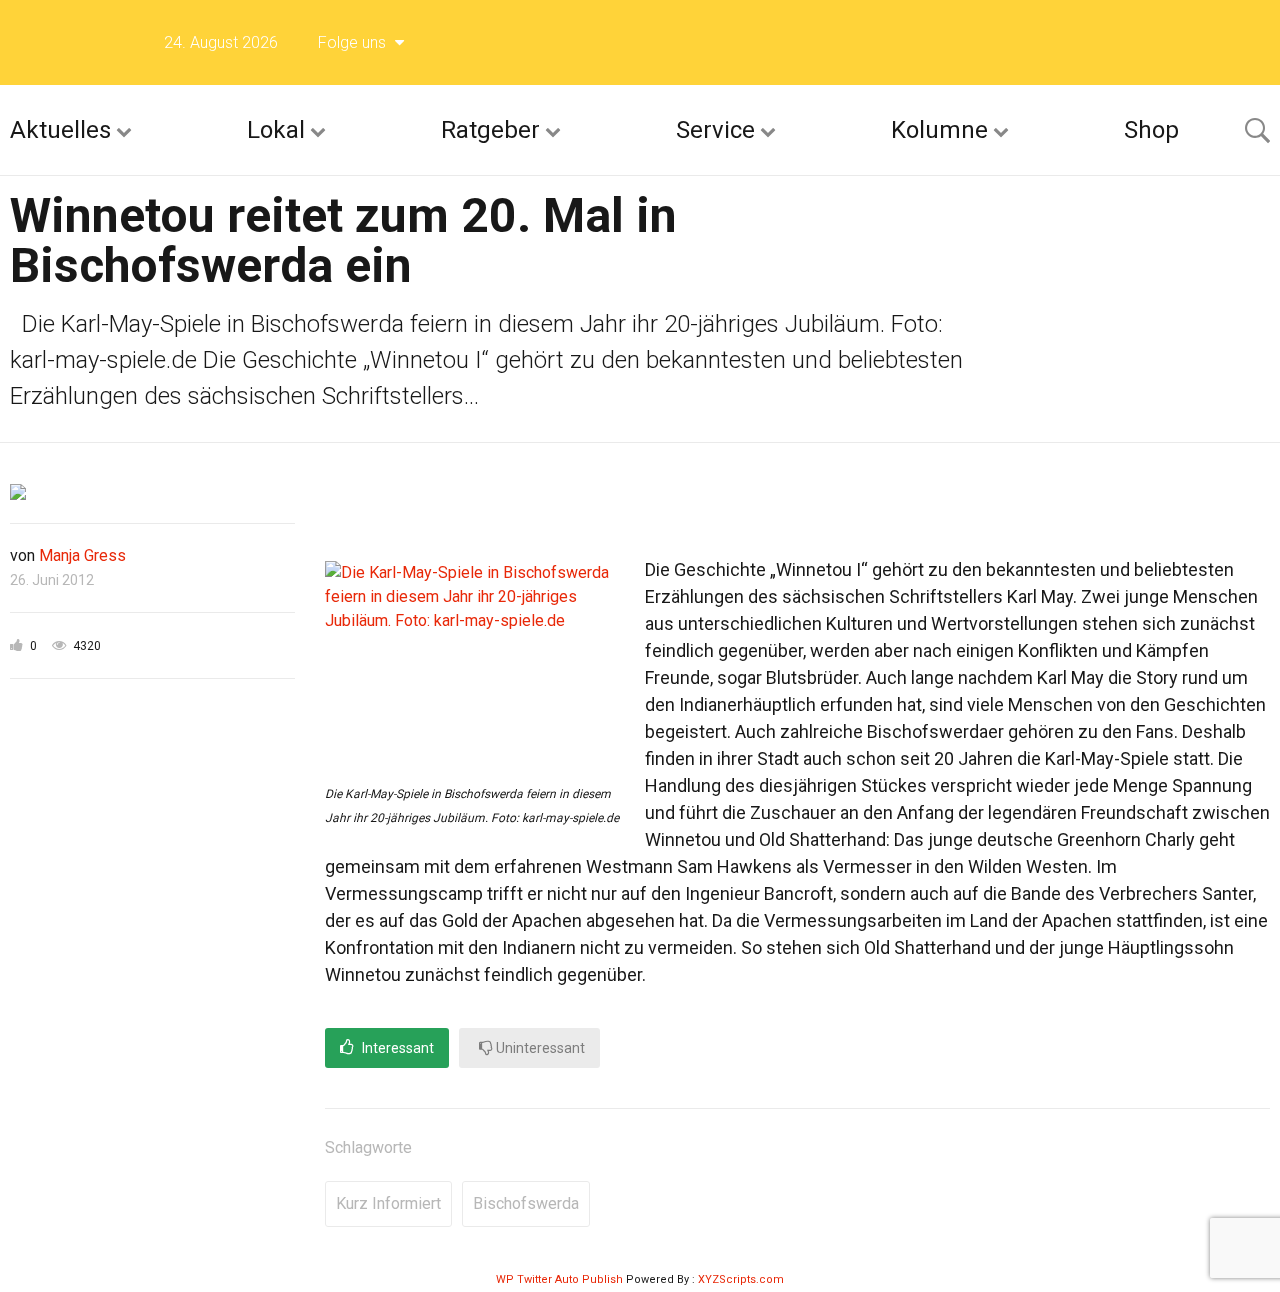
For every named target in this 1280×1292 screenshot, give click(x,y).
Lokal (276, 130)
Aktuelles (60, 130)
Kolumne (939, 130)
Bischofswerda (526, 1203)
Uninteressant (539, 1048)
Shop (1151, 130)
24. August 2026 (221, 42)
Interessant (396, 1048)
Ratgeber (490, 130)
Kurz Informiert (388, 1203)
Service (715, 130)
